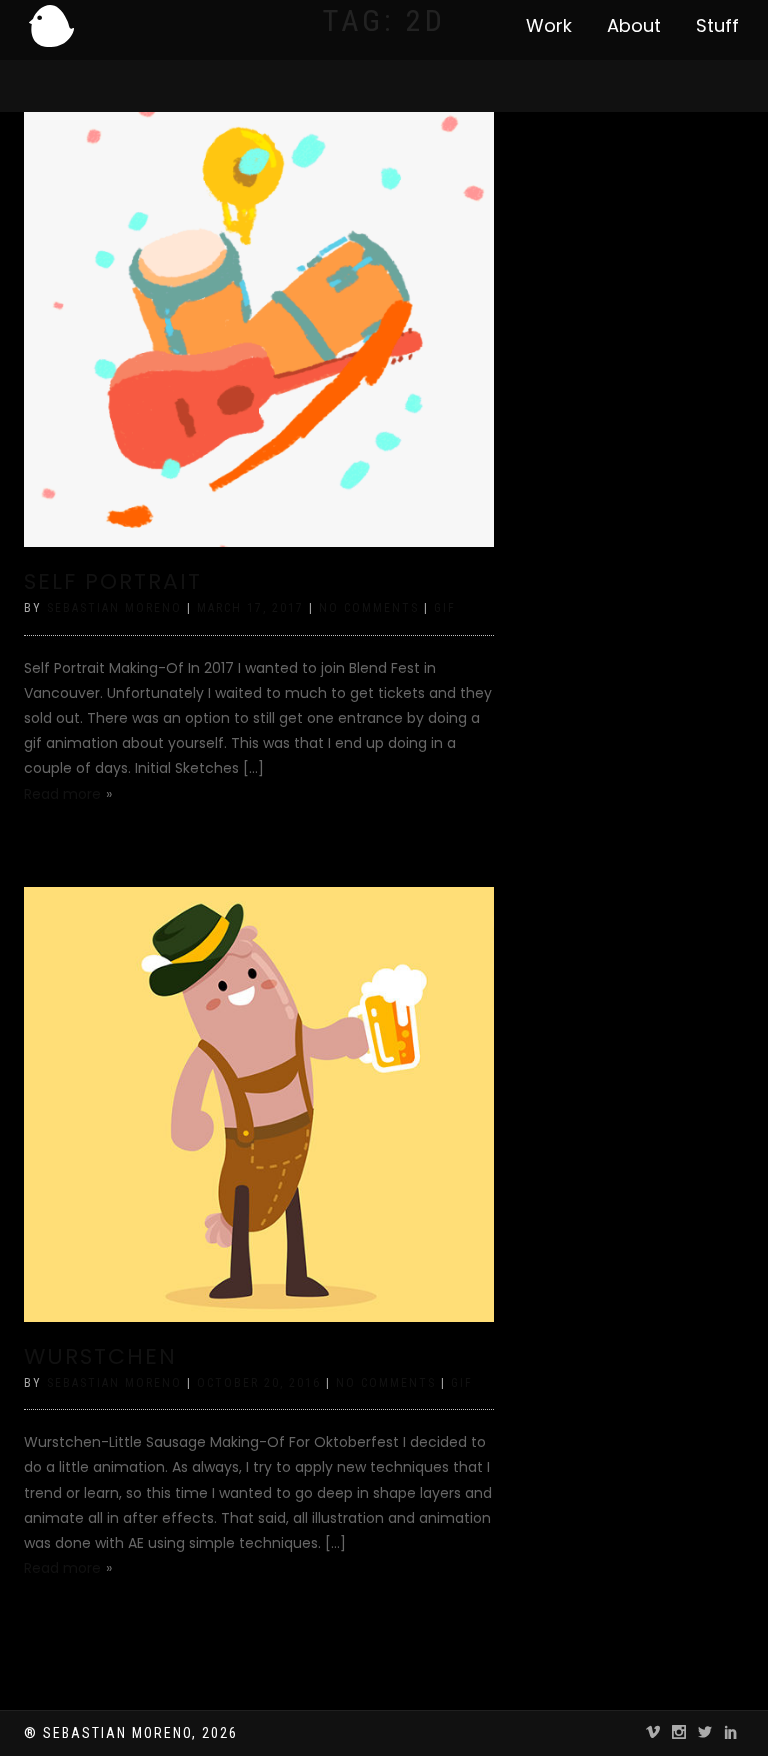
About (634, 25)
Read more (62, 794)
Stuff (717, 25)
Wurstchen (100, 1356)
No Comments (369, 608)
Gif (445, 608)
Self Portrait (113, 581)
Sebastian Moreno (114, 608)
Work (549, 25)
